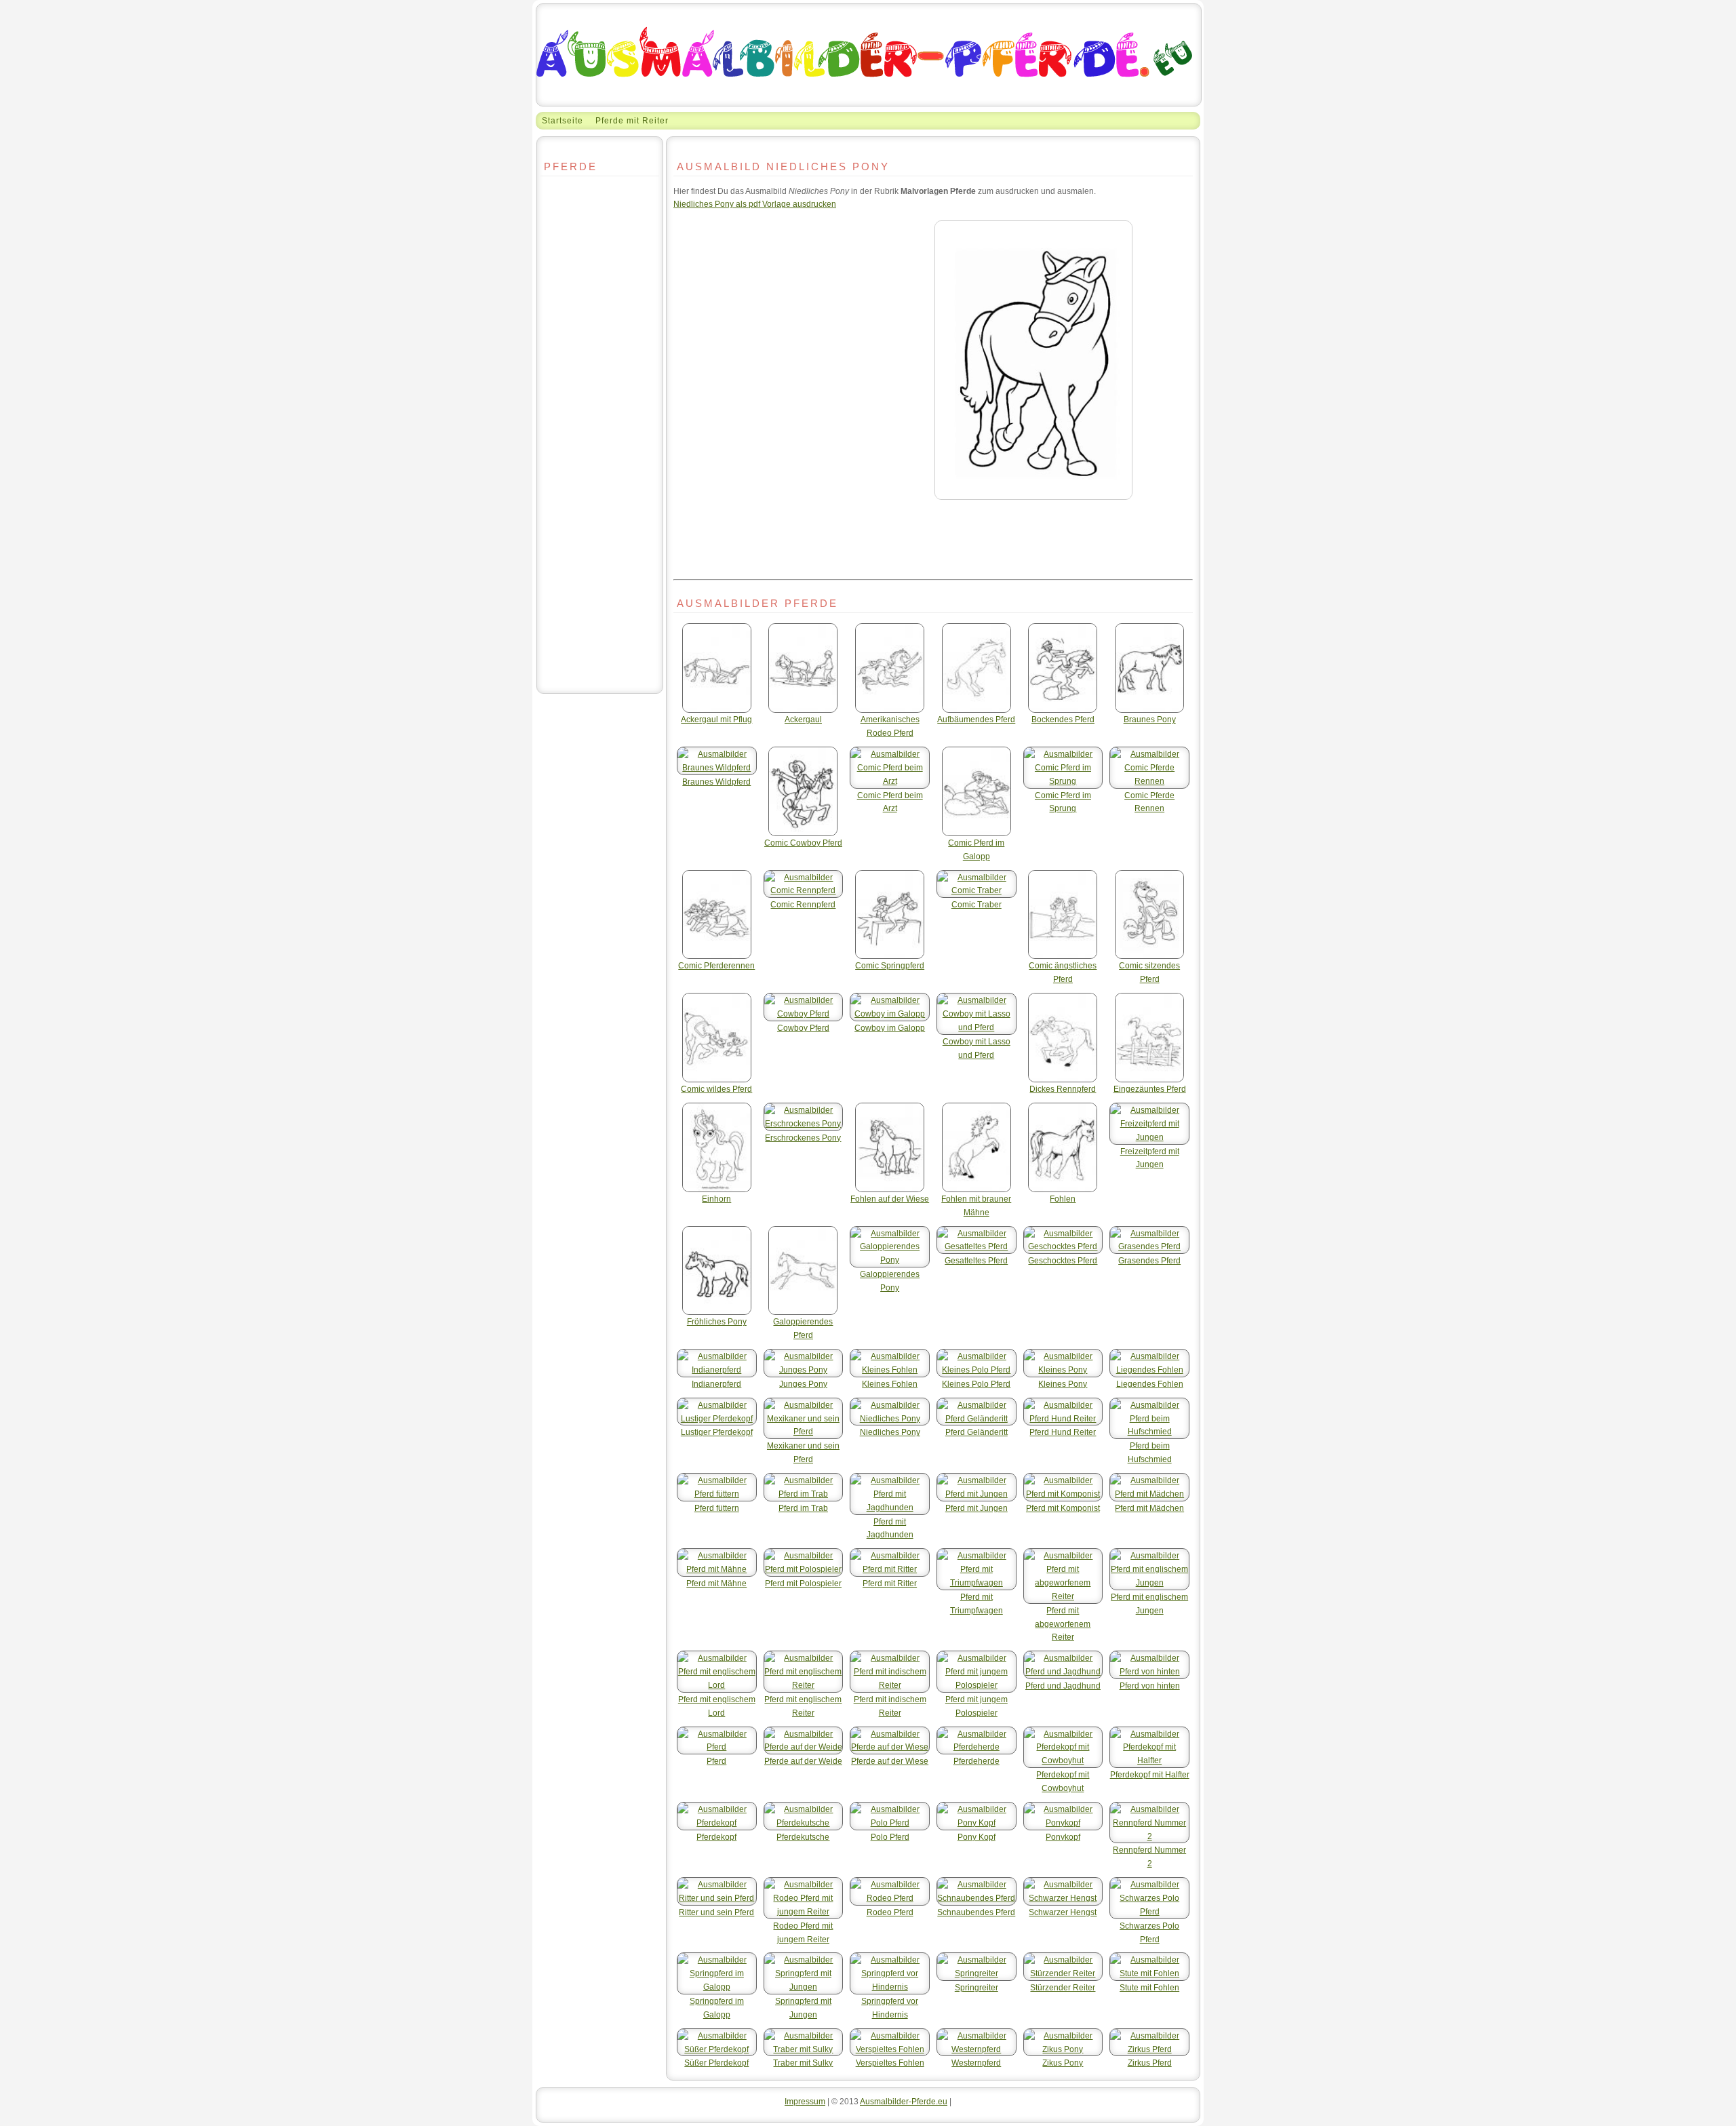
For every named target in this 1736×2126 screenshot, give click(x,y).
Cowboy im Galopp (890, 1028)
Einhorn (716, 1199)
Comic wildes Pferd (716, 1089)
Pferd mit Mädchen (1149, 1508)
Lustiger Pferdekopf (717, 1432)
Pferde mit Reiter (632, 120)
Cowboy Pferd (803, 1028)
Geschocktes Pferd (1063, 1260)
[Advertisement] (600, 458)
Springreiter (976, 1987)
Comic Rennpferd (803, 904)
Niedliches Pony (890, 1432)
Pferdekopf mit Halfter (1150, 1774)
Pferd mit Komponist (1063, 1508)
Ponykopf (1063, 1837)
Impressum (805, 2101)
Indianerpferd (716, 1384)
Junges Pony (803, 1384)
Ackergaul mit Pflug (716, 719)
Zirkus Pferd (1150, 2063)
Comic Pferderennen (716, 965)
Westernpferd (976, 2063)
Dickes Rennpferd (1063, 1089)
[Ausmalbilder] (869, 103)
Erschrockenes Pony (803, 1138)
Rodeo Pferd (890, 1912)
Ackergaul (803, 719)
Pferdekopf (716, 1837)
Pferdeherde (976, 1761)
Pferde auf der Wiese (890, 1761)
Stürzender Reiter (1063, 1987)
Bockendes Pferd (1063, 719)
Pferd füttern (717, 1508)
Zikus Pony (1063, 2063)
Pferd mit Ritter (890, 1583)
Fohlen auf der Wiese (890, 1199)
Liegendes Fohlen (1150, 1384)
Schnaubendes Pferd (976, 1912)
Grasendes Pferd (1149, 1260)
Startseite (563, 120)
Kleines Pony (1063, 1384)
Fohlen (1063, 1199)
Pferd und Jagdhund (1063, 1686)
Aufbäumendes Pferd (976, 719)
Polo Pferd (890, 1837)
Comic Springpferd (890, 965)
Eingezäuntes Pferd (1150, 1089)
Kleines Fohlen (890, 1384)
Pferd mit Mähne (716, 1583)
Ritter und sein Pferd (716, 1912)
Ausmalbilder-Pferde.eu (904, 2101)
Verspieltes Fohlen (890, 2063)
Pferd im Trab (803, 1508)
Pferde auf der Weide (803, 1761)
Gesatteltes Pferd (976, 1260)
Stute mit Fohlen (1149, 1987)
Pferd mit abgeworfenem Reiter (1063, 1624)
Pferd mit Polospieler (803, 1583)
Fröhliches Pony (717, 1321)
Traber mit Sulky (803, 2063)
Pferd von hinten (1150, 1686)
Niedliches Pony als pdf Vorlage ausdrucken (755, 204)
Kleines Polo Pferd (976, 1384)
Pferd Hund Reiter (1063, 1432)
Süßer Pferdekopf (716, 2063)
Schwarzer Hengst (1063, 1912)
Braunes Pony (1150, 719)
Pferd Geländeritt (976, 1432)
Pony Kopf (976, 1837)
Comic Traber (976, 904)
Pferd (716, 1761)
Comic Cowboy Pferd (803, 843)
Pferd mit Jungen (976, 1508)
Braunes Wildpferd (716, 782)
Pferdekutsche (803, 1837)
